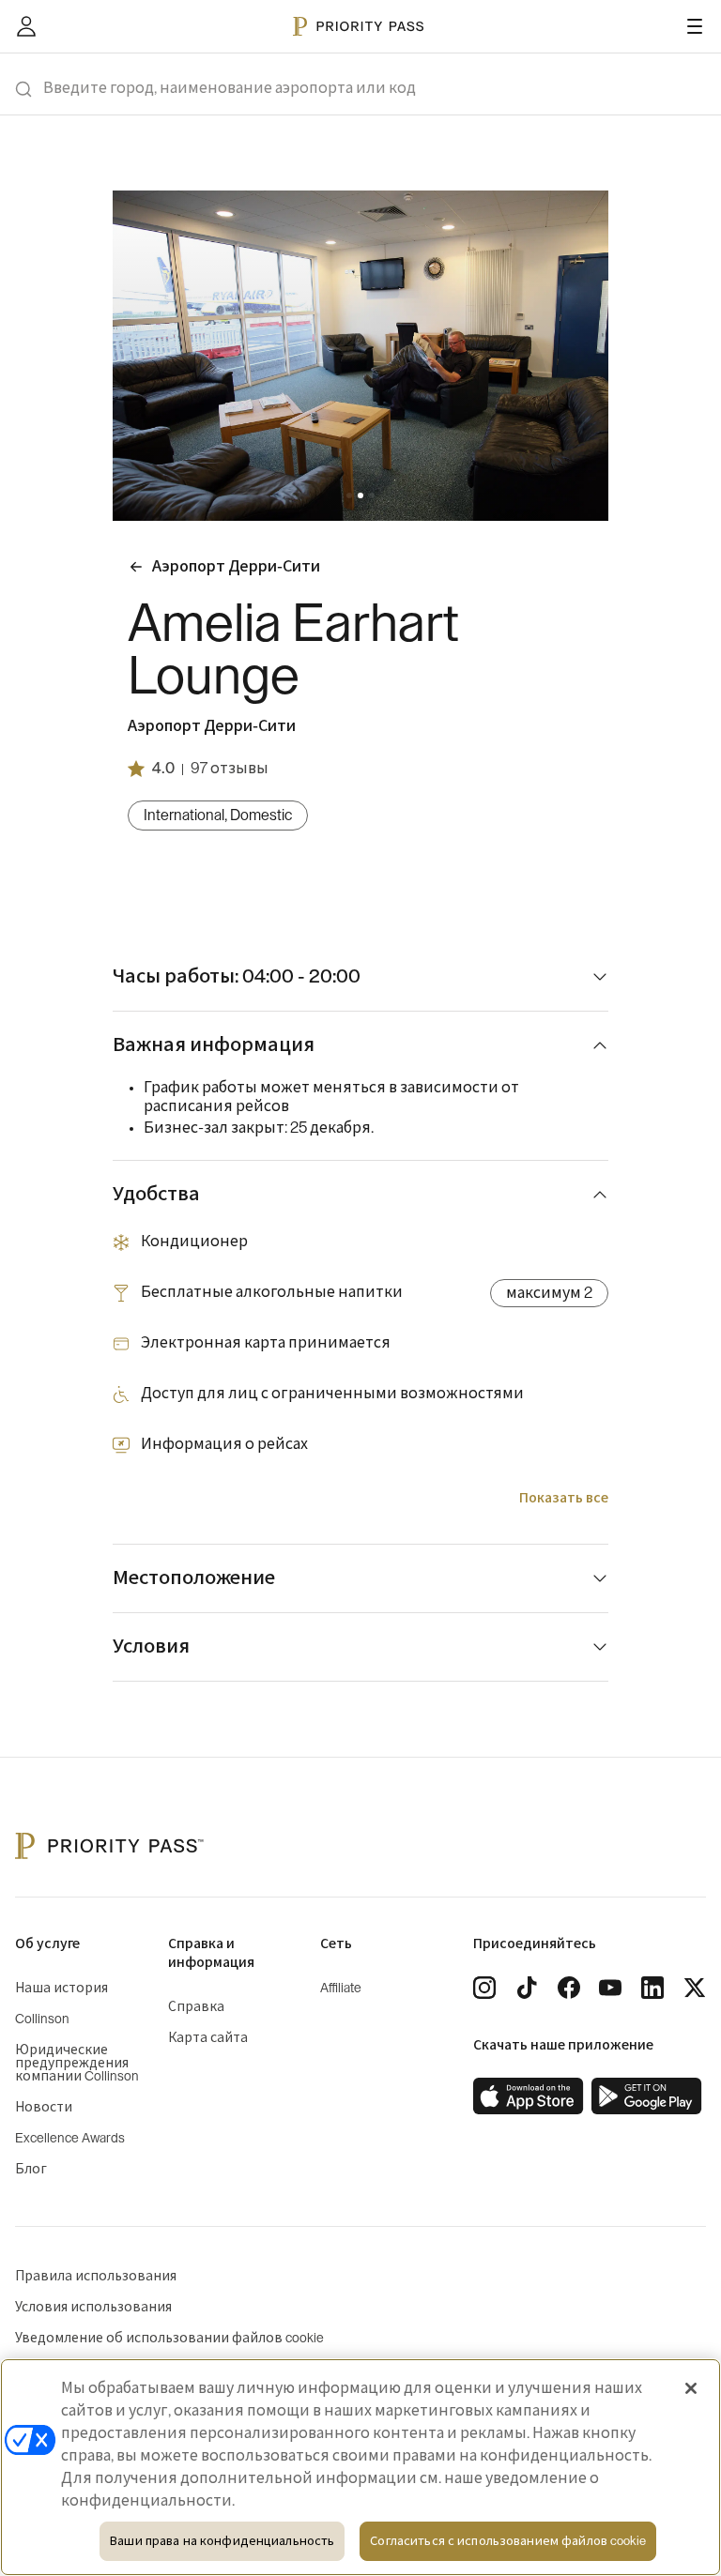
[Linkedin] (652, 1988)
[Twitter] (695, 1988)
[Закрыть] (691, 2388)
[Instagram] (484, 1988)
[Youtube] (610, 1988)
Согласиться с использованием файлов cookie (507, 2541)
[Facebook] (569, 1988)
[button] (349, 495)
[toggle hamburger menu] (695, 26)
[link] (529, 2096)
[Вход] (26, 26)
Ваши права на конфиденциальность (222, 2541)
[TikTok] (527, 1988)
